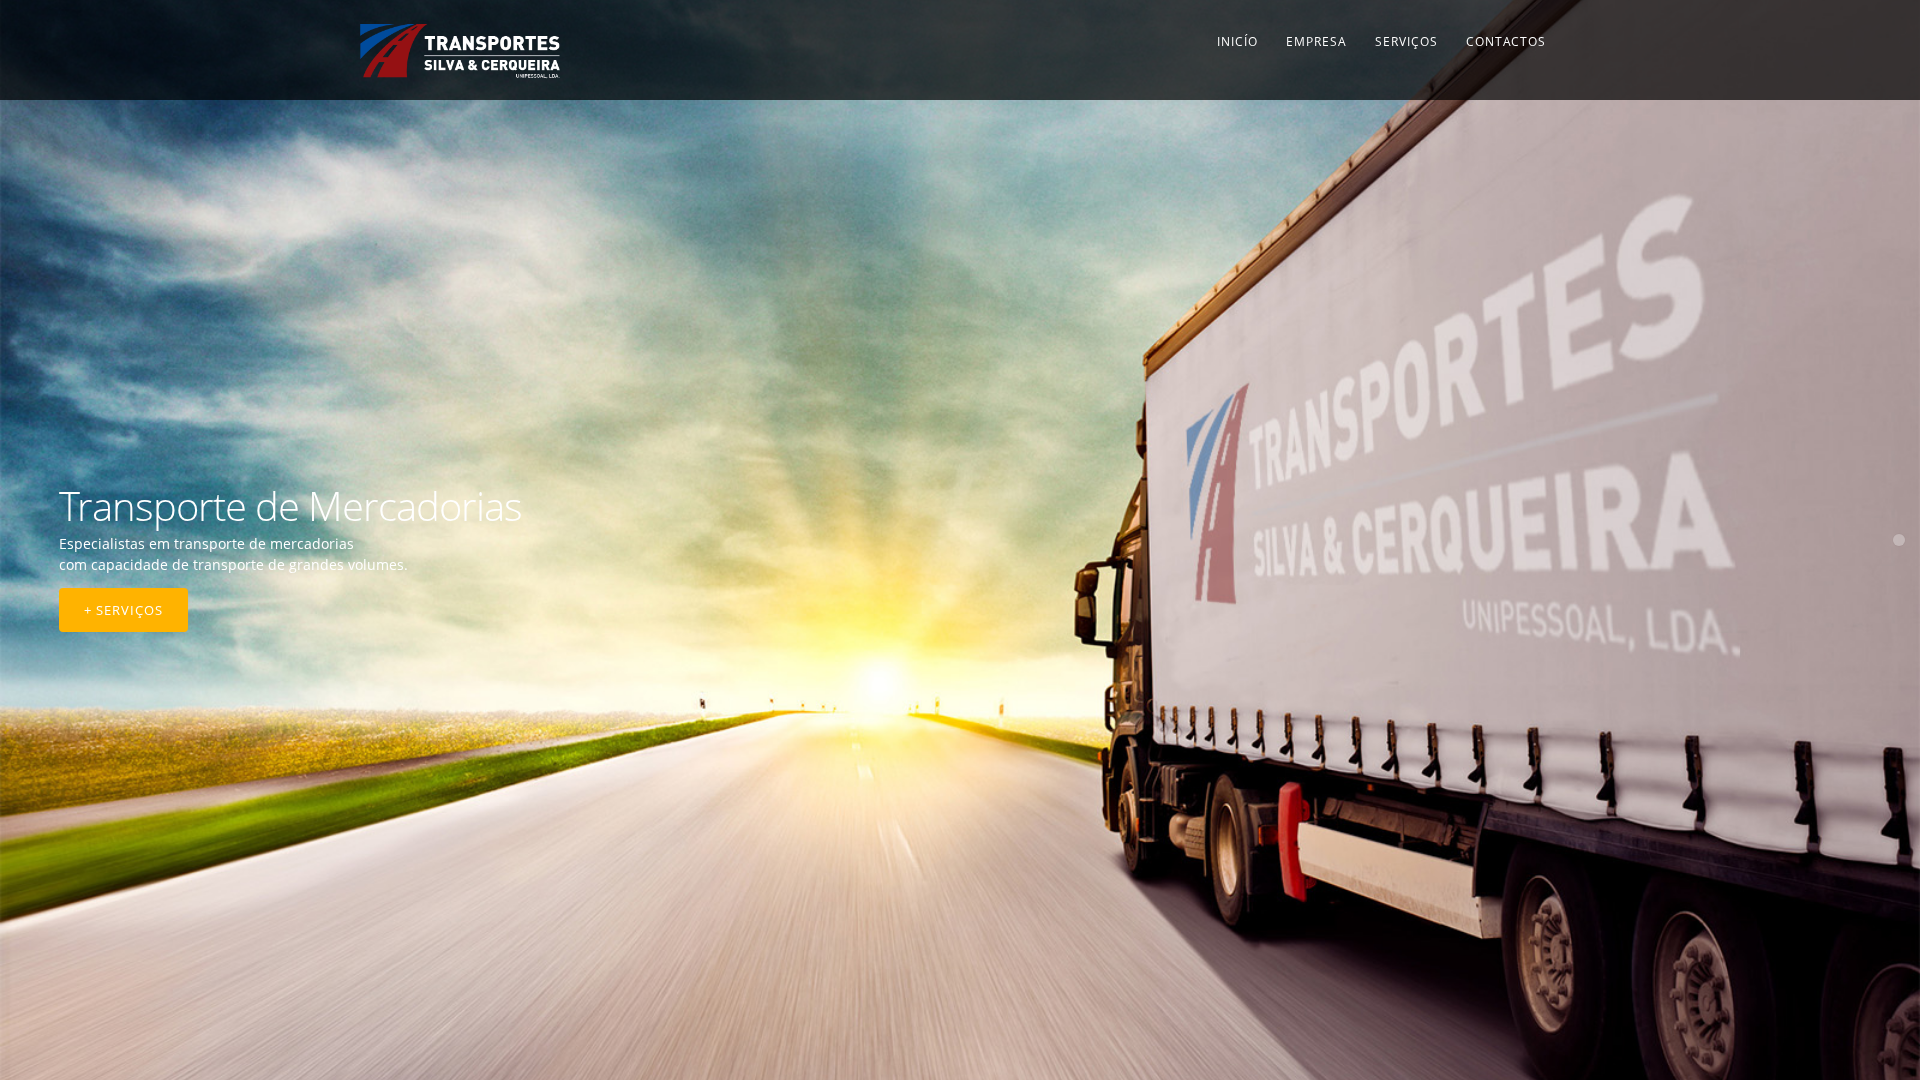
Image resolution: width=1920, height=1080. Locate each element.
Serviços (1406, 41)
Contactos (1506, 41)
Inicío (1237, 41)
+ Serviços (123, 610)
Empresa (1316, 41)
